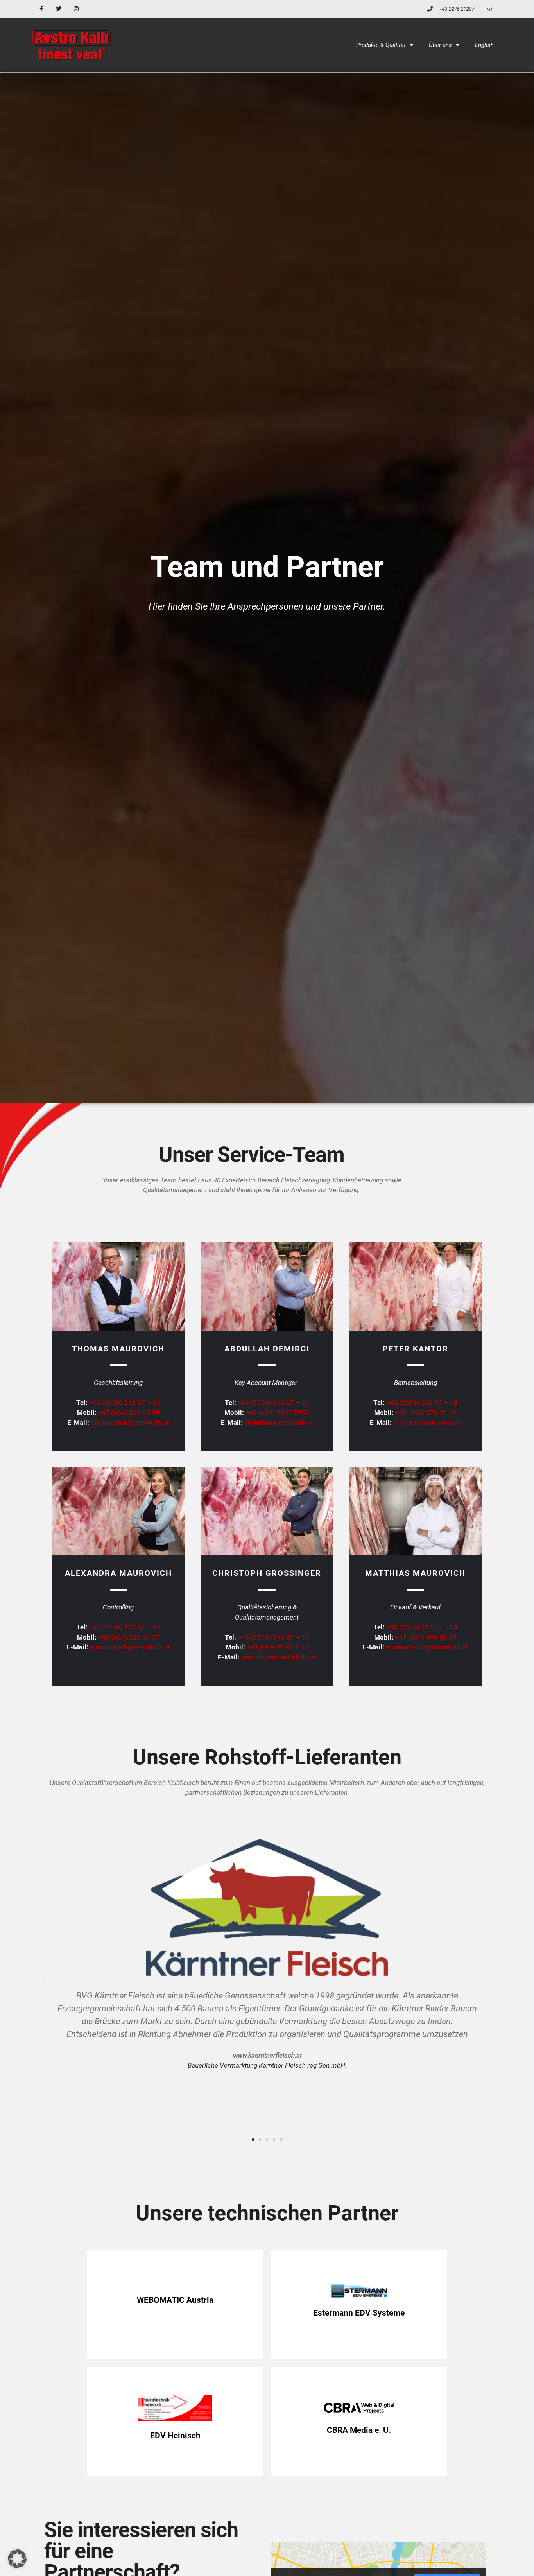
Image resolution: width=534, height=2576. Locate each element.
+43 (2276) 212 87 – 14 (273, 1637)
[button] (44, 1981)
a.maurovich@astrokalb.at (130, 1647)
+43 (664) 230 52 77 (129, 1637)
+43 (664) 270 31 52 (426, 1412)
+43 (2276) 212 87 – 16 (273, 1403)
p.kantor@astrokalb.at (427, 1423)
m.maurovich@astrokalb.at (427, 1647)
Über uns (440, 45)
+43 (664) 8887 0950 (277, 1412)
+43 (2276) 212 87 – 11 (125, 1403)
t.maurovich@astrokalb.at (130, 1423)
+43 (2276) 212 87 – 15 (422, 1403)
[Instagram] (76, 9)
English (484, 45)
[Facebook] (41, 9)
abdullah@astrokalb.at (279, 1423)
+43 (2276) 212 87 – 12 (125, 1627)
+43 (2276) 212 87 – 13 (422, 1627)
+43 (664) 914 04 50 (277, 1647)
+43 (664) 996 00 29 (426, 1637)
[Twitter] (59, 9)
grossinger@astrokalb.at (279, 1657)
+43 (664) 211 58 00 (129, 1412)
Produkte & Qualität (381, 45)
